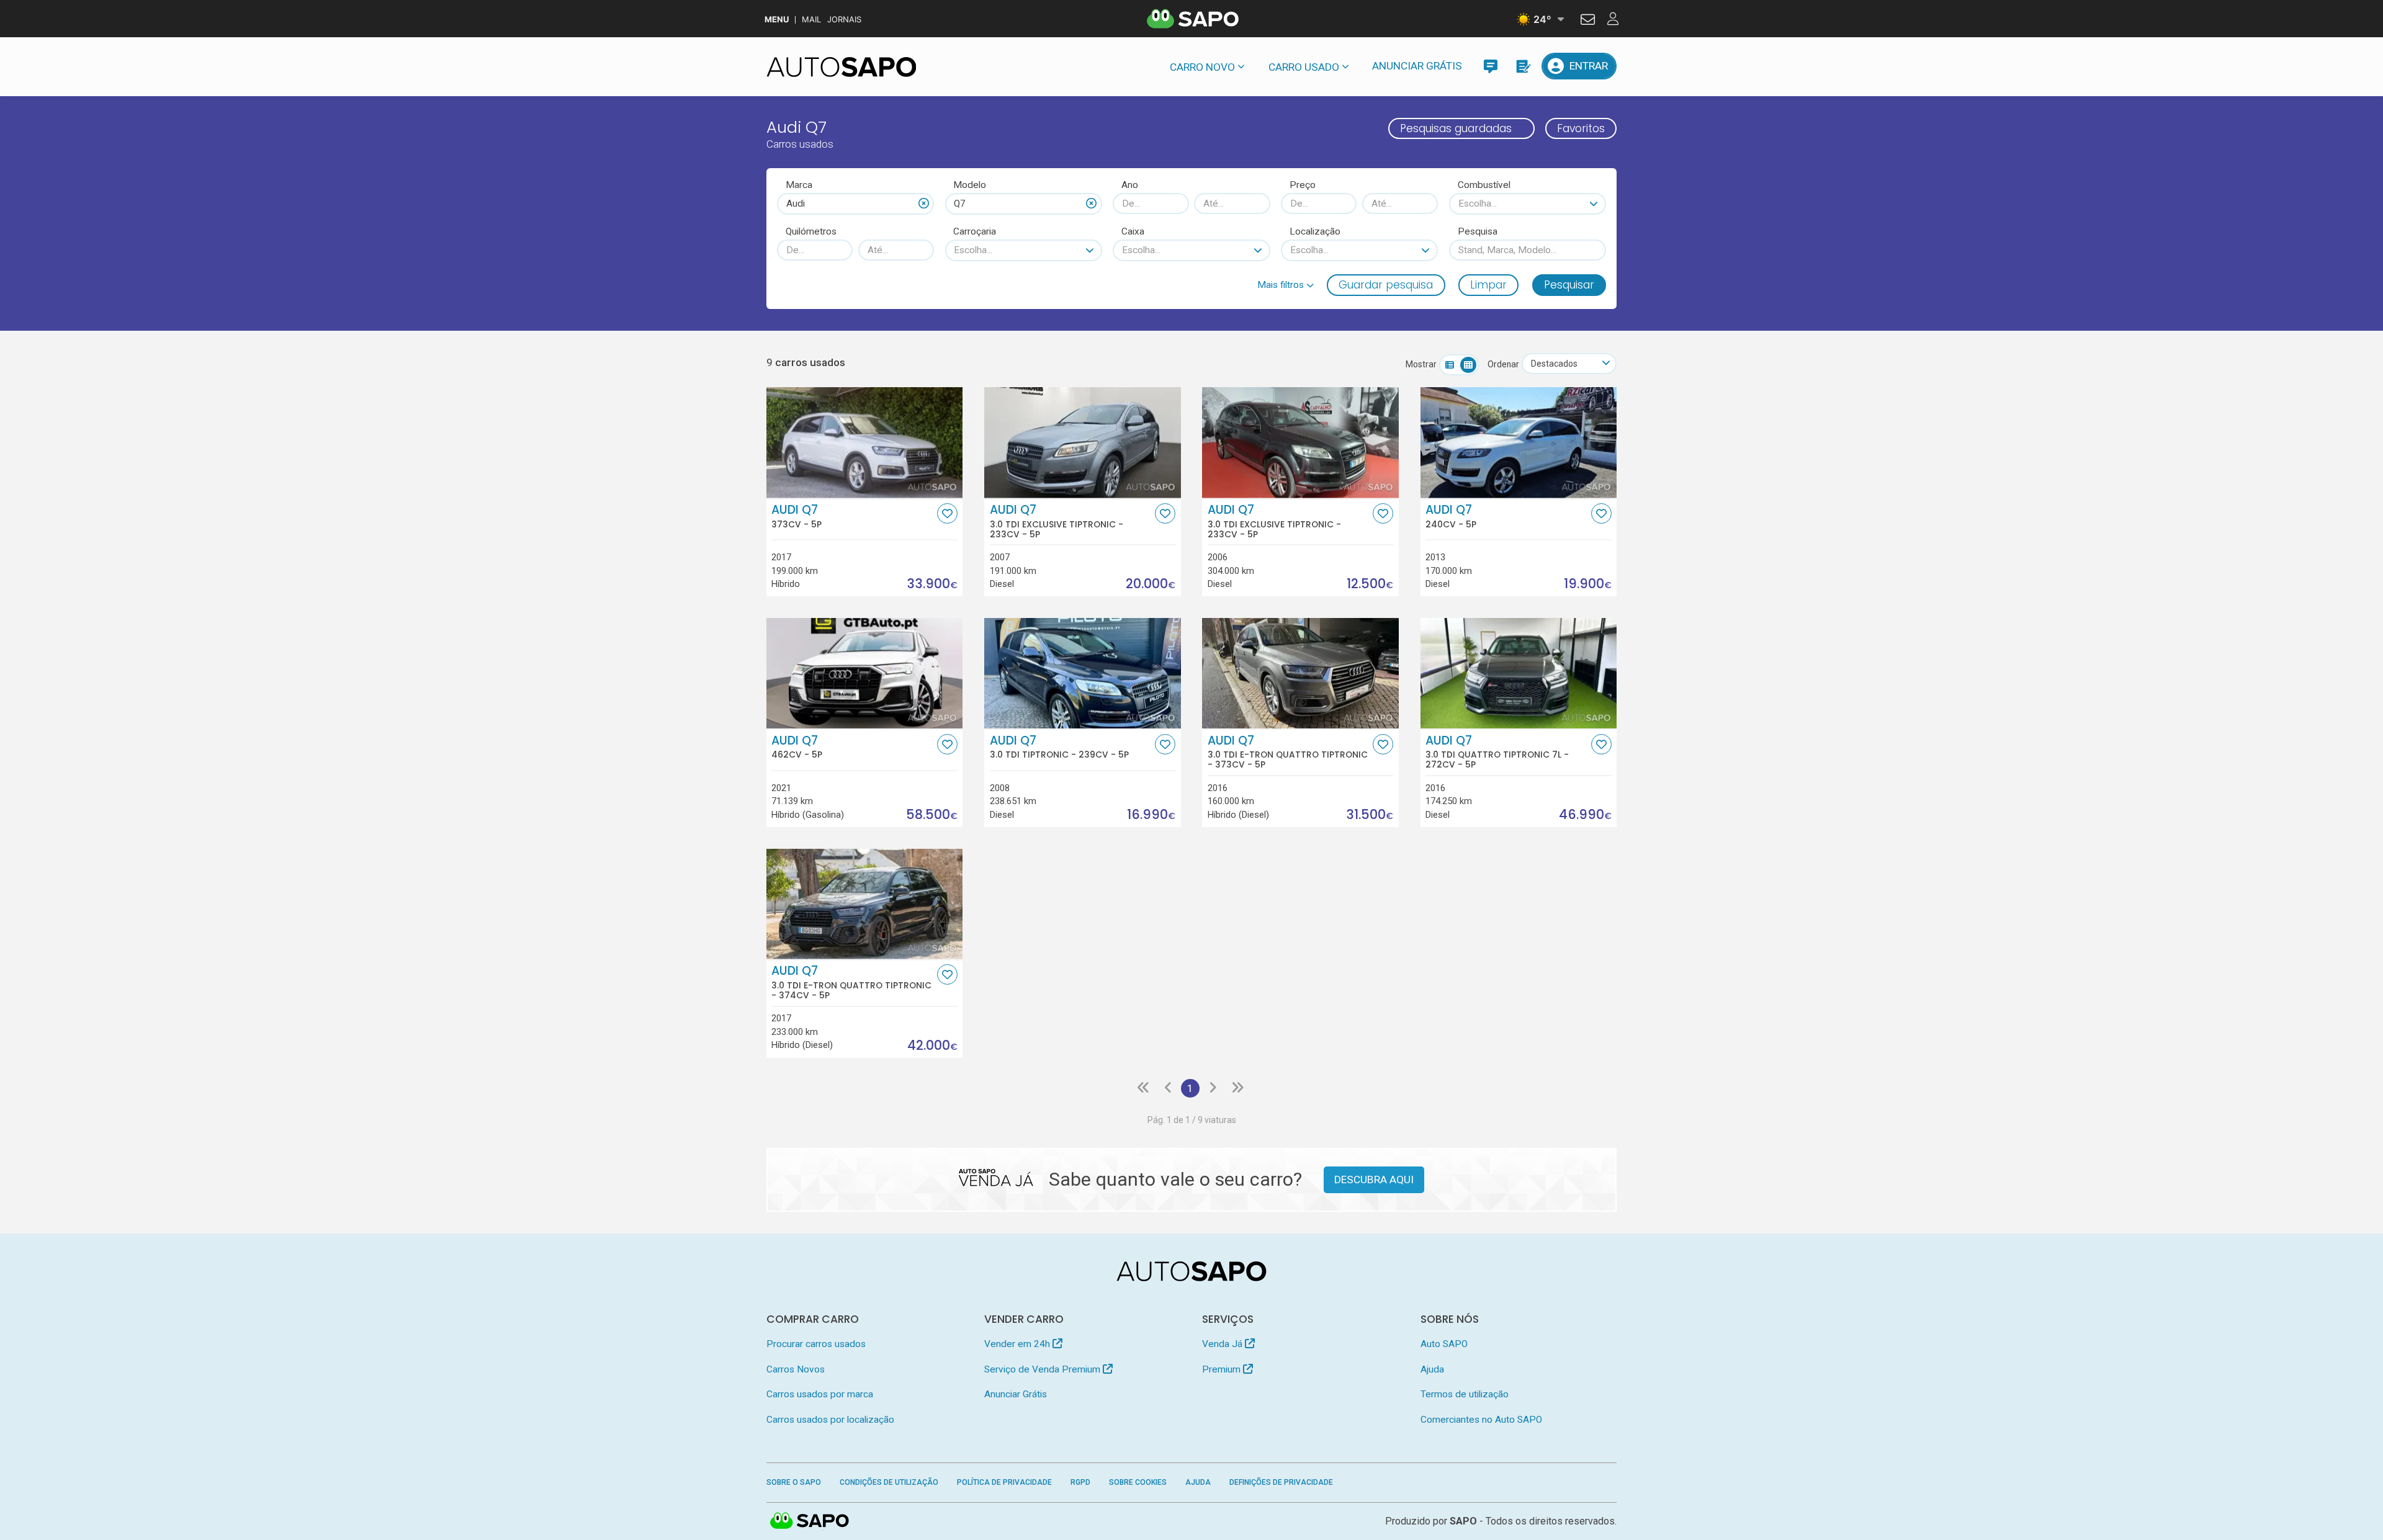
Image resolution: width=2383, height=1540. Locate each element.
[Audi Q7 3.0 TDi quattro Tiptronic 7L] (1519, 673)
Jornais (844, 20)
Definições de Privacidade (1281, 1482)
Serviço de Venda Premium (1043, 1369)
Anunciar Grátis (1417, 66)
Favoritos (1581, 128)
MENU (777, 20)
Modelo (970, 185)
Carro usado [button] (1304, 67)
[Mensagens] (1490, 66)
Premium (1223, 1369)
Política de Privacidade (1004, 1482)
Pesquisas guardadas (1456, 128)
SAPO (810, 1521)
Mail (811, 20)
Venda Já (1223, 1344)
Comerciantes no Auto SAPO (1481, 1420)
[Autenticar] (1588, 21)
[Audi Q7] (865, 442)
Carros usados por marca (820, 1394)
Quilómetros (811, 231)
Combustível (1484, 185)
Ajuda (1432, 1369)
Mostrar (1421, 364)
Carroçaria (975, 231)
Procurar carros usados (816, 1344)
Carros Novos (796, 1369)
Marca (799, 185)
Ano (1130, 185)
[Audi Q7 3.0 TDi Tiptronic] (1083, 673)
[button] (1286, 285)
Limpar (1488, 285)
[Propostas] (1523, 66)
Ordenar (1503, 364)
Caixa (1133, 231)
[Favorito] (947, 513)
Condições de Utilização (889, 1482)
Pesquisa (1478, 231)
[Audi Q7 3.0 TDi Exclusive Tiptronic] (1083, 442)
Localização (1315, 231)
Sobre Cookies (1138, 1482)
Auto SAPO (1444, 1344)
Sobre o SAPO (794, 1482)
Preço (1303, 185)
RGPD (1080, 1482)
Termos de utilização (1465, 1394)
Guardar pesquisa (1386, 285)
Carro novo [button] (1202, 67)
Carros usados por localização (830, 1420)
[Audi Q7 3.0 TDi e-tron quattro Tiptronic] (1300, 673)
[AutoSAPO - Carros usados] (841, 67)
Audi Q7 (797, 516)
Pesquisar (1569, 285)
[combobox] (855, 204)
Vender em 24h (1018, 1344)
